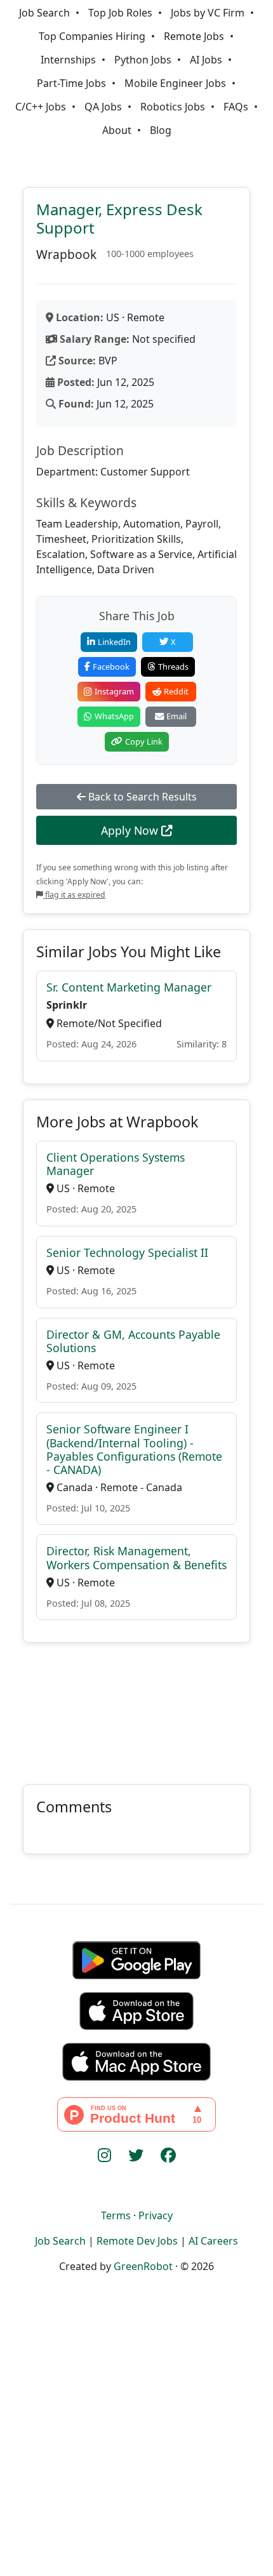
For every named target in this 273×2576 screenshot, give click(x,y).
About (117, 130)
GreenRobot (143, 2266)
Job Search (44, 13)
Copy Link (144, 741)
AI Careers (213, 2241)
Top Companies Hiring (92, 36)
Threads (173, 667)
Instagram (114, 691)
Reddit (176, 691)
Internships (68, 60)
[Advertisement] (136, 1706)
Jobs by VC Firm (208, 13)
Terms (116, 2215)
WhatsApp (114, 716)
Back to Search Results (141, 797)
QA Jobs (103, 107)
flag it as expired (74, 895)
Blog (161, 130)
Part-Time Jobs (71, 83)
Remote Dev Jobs (137, 2241)
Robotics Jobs (173, 107)
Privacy (156, 2215)
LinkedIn (114, 642)
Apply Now (131, 830)
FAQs (236, 107)
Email (176, 716)
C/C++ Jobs (41, 107)
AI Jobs (206, 60)
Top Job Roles (120, 13)
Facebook (111, 667)
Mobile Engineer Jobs (175, 83)
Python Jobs (143, 60)
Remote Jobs (194, 36)
